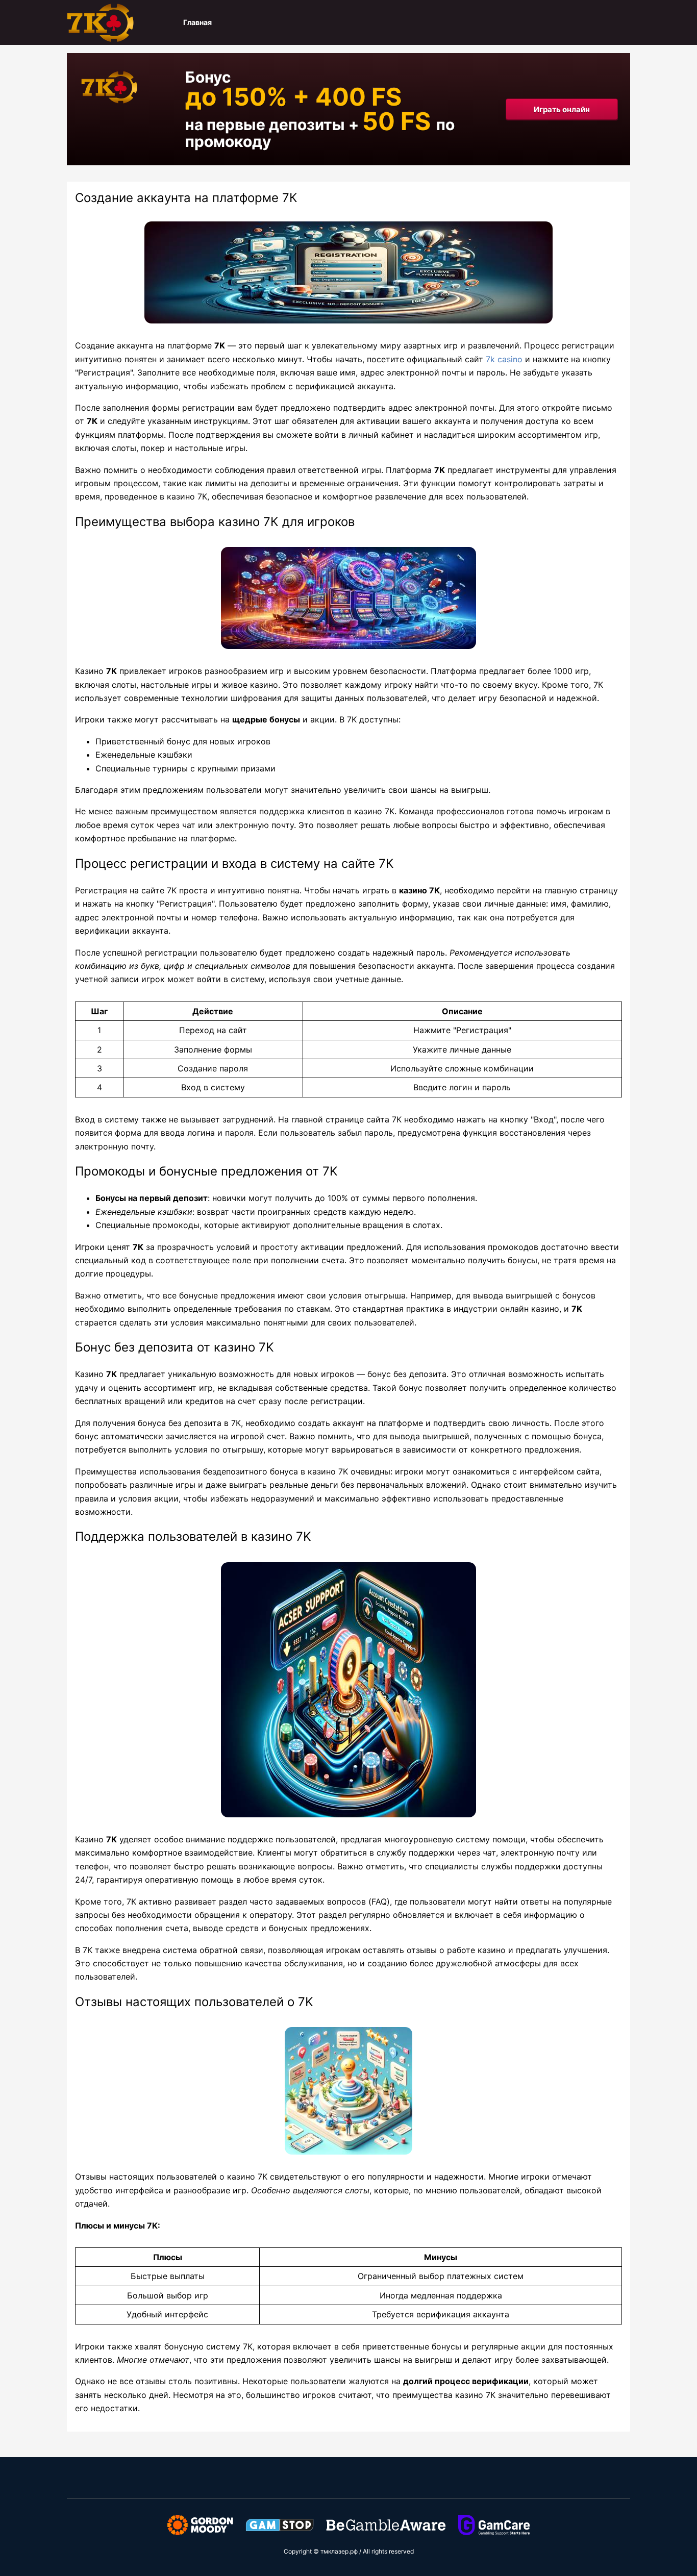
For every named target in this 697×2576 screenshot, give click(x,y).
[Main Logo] (118, 22)
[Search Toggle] (625, 22)
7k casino (504, 359)
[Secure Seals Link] (200, 2524)
